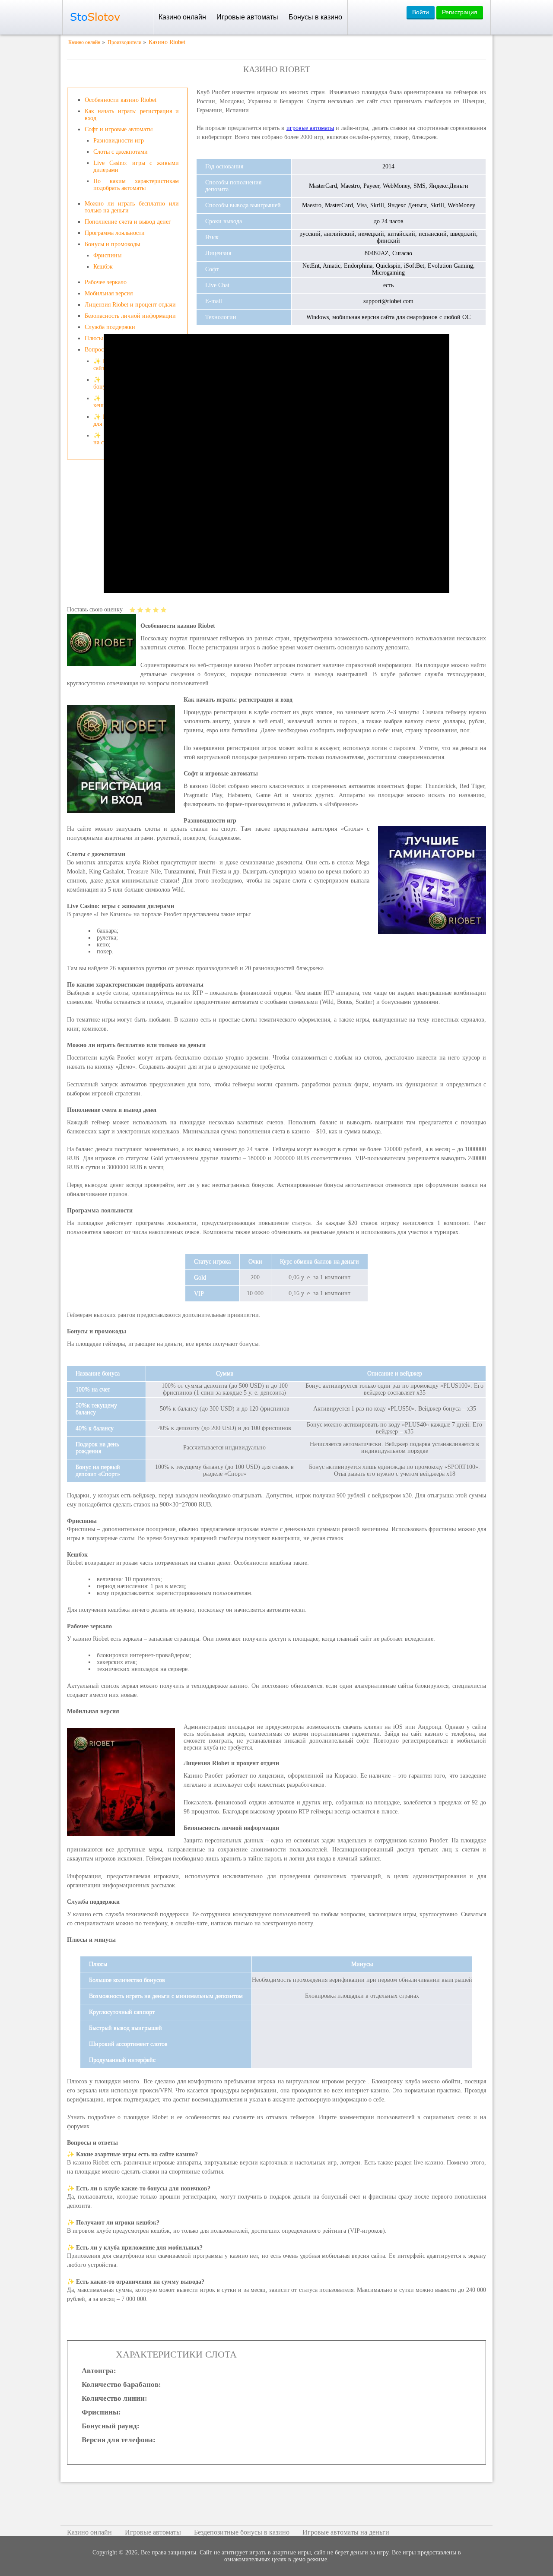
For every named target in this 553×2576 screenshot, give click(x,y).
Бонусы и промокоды (112, 244)
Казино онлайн (182, 17)
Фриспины (107, 255)
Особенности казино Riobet (121, 100)
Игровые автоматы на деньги (346, 2532)
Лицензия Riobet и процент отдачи (130, 305)
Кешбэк (103, 267)
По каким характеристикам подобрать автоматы (136, 185)
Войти (421, 12)
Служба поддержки (110, 327)
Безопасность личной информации (130, 316)
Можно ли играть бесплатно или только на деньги (132, 207)
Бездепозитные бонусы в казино (242, 2532)
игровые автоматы (310, 128)
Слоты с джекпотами (121, 152)
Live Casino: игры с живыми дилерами (136, 166)
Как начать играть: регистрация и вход (132, 115)
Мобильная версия (109, 293)
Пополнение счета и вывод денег (128, 222)
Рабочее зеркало (106, 282)
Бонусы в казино (315, 17)
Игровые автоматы (247, 17)
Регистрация (460, 12)
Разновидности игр (119, 141)
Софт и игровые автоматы (119, 129)
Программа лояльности (115, 233)
